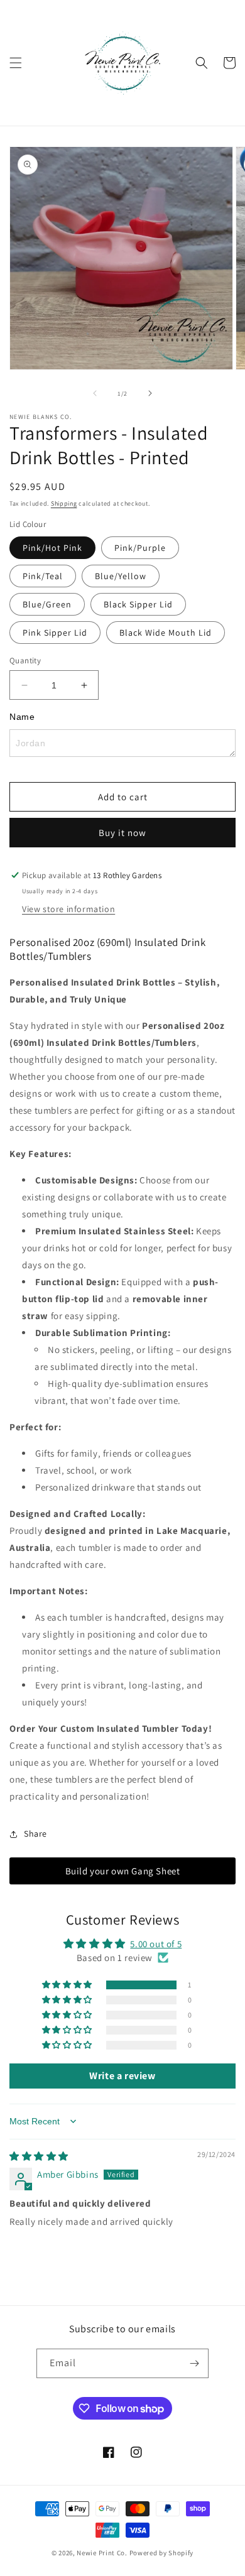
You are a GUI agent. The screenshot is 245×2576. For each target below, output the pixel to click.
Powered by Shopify (162, 2553)
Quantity (25, 660)
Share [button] (35, 1834)
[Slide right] (150, 393)
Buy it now (122, 833)
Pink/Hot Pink (52, 548)
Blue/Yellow (121, 576)
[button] (16, 63)
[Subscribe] (194, 2363)
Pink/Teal (43, 576)
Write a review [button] (122, 2076)
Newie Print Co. (102, 2553)
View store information (68, 909)
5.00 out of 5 (156, 1944)
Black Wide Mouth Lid (166, 633)
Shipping (64, 503)
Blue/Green (47, 604)
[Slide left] (95, 393)
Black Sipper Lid (138, 604)
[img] (39, 2156)
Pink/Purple (140, 548)
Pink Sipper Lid (55, 633)
